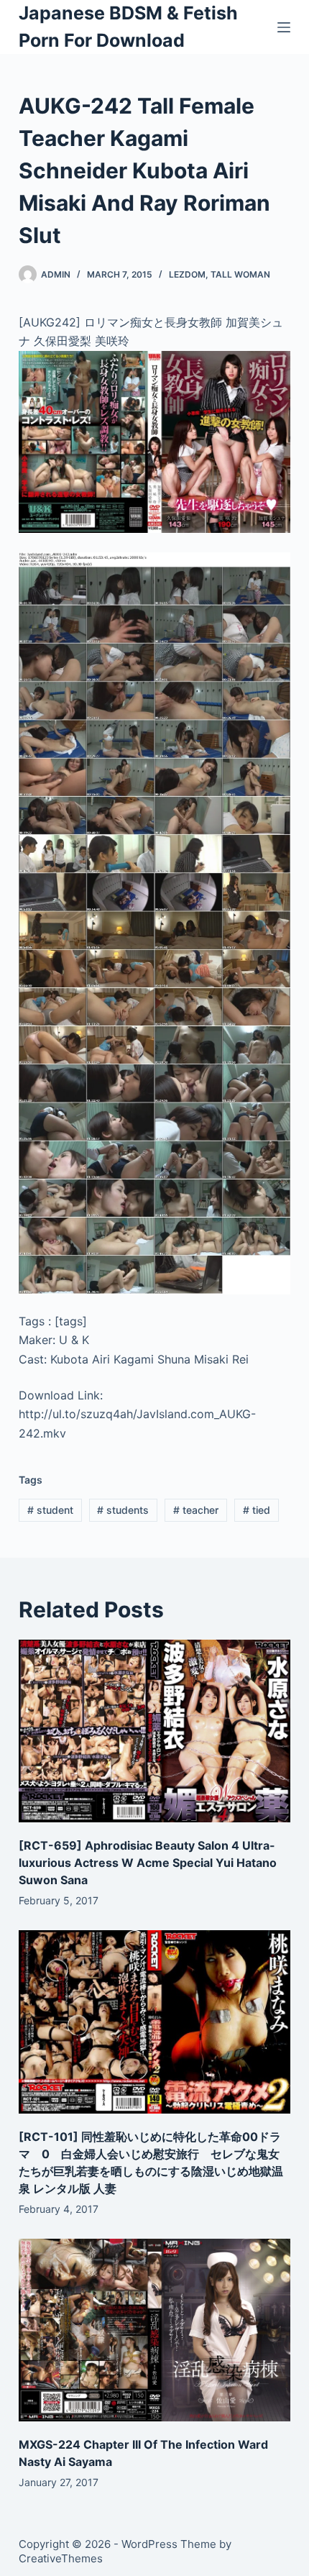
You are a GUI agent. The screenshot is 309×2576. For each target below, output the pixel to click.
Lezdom (187, 274)
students (123, 1510)
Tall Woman (240, 274)
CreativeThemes (61, 2558)
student (50, 1510)
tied (257, 1510)
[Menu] (284, 27)
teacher (196, 1510)
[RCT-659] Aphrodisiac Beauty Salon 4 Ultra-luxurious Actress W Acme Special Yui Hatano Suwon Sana (148, 1863)
